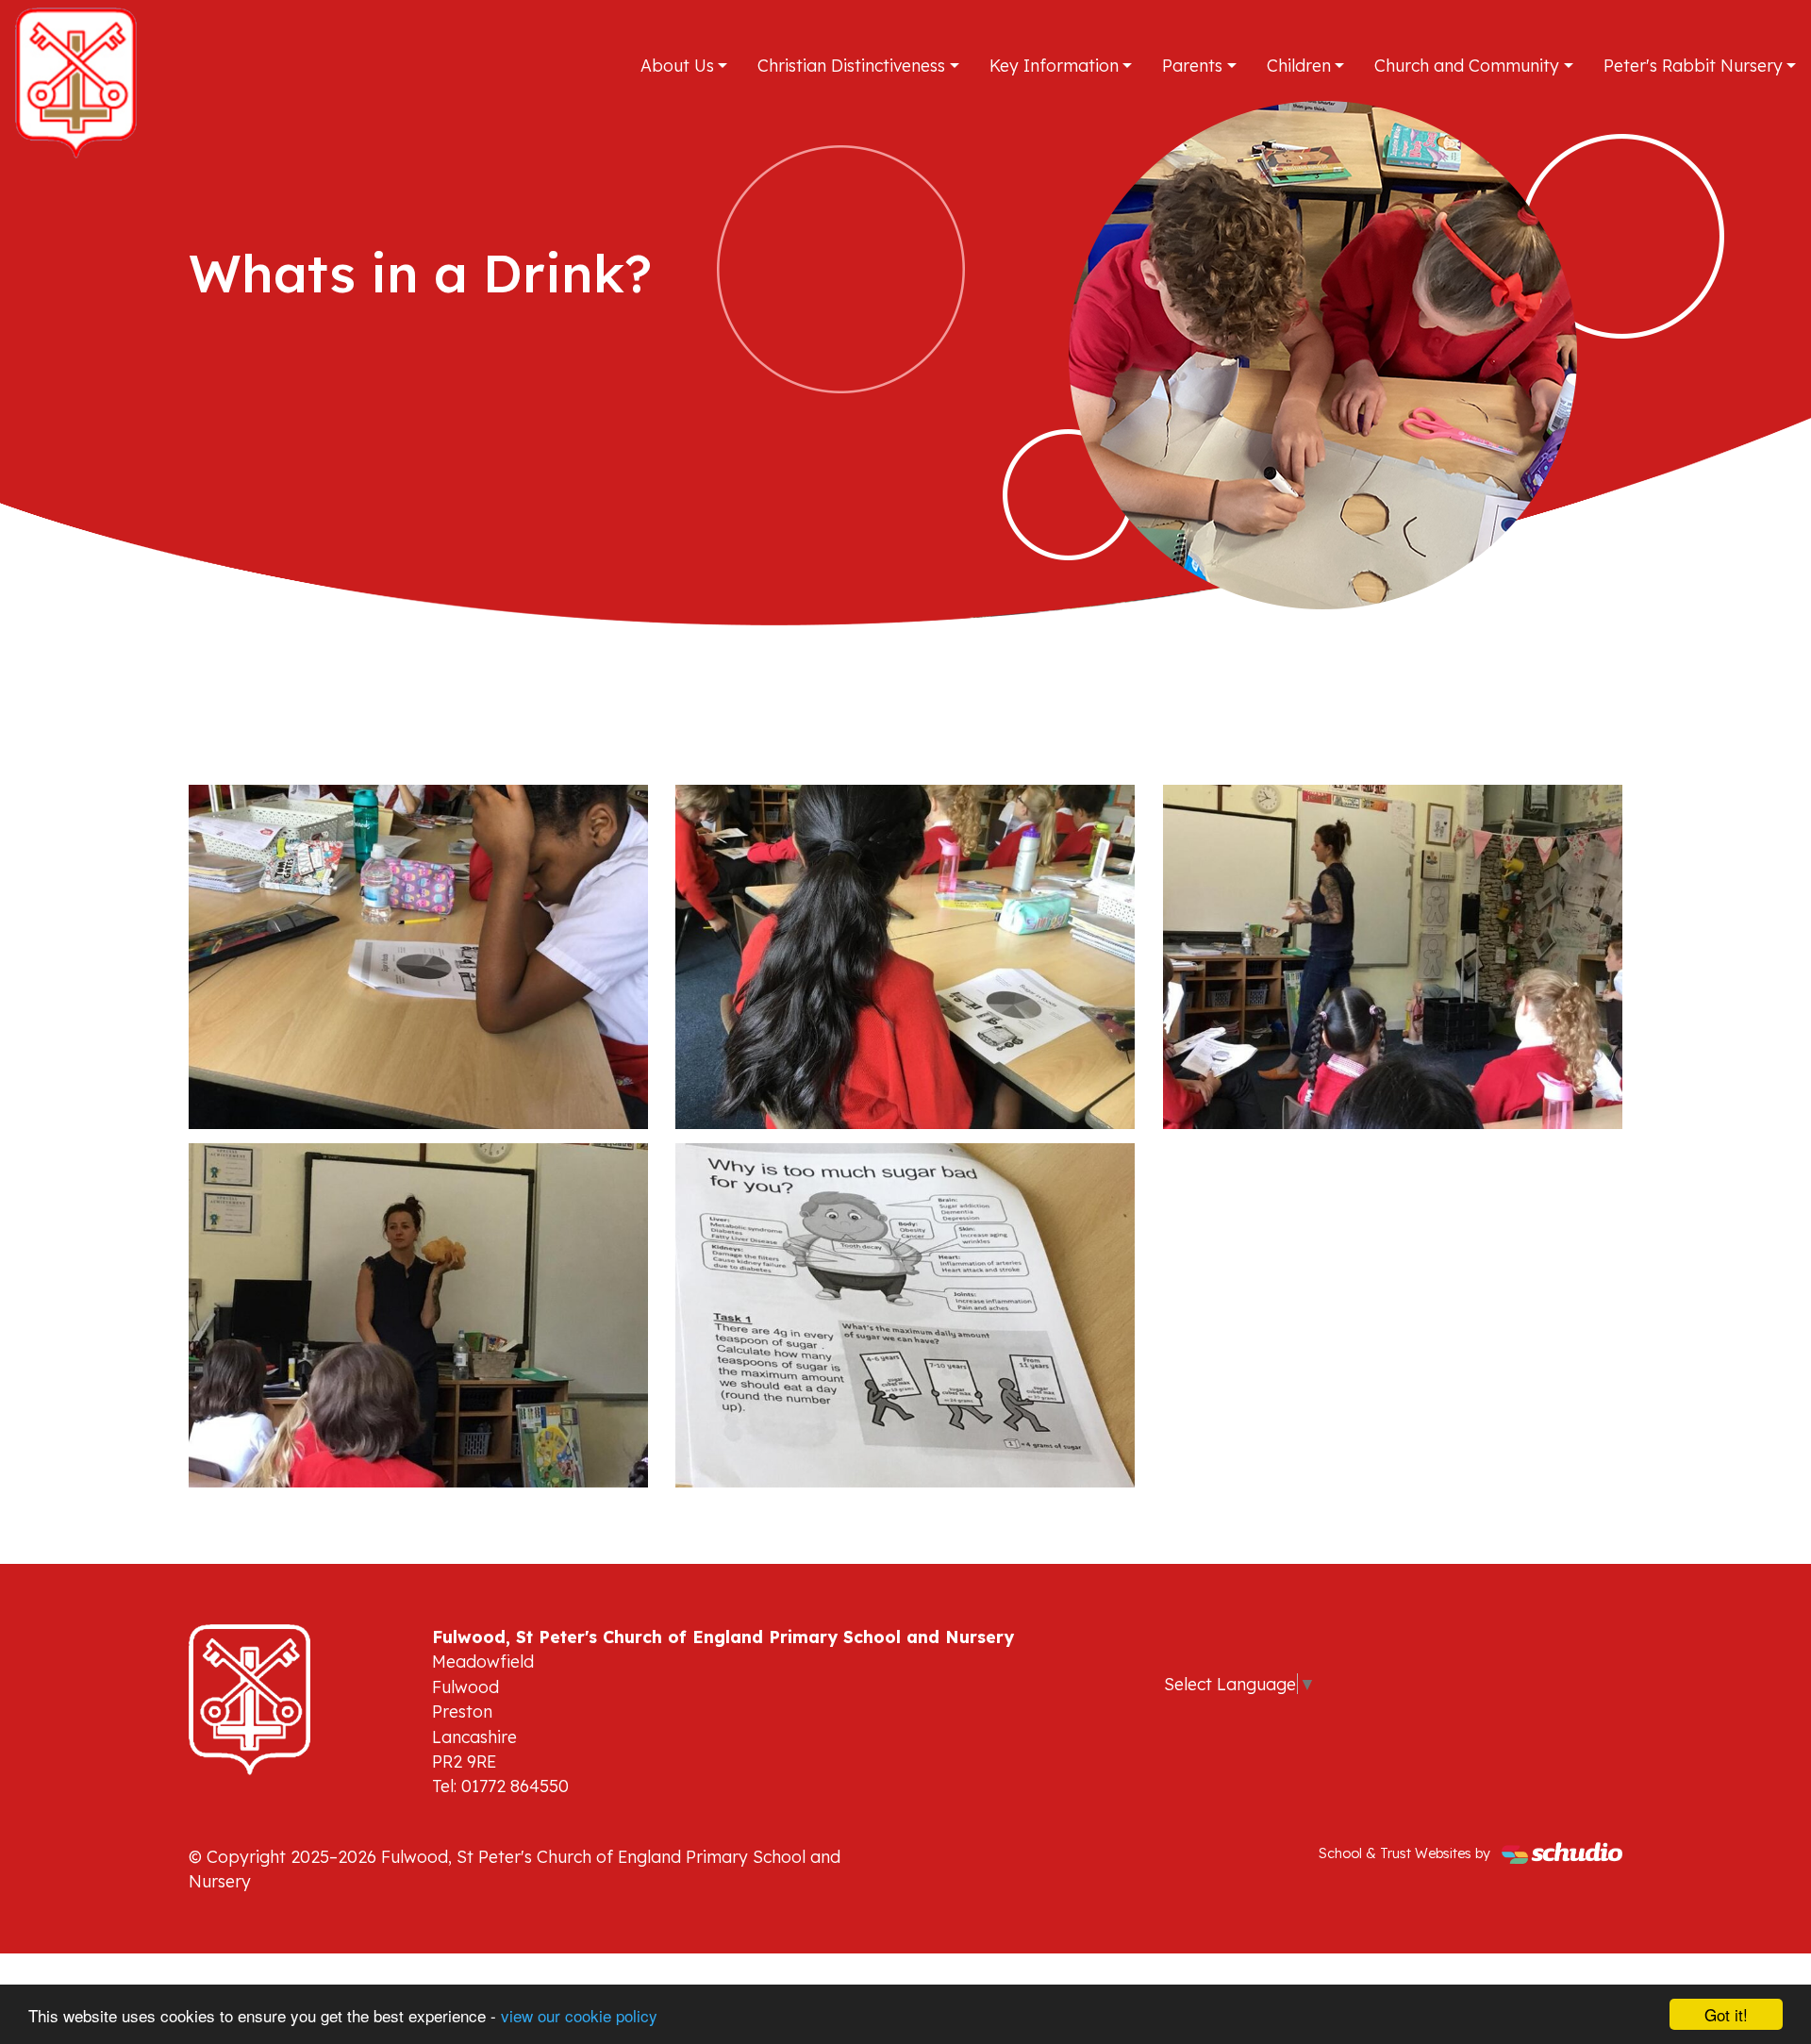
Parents (1192, 65)
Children (1299, 65)
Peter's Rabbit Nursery (1693, 65)
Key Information (1054, 65)
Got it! (1726, 2014)
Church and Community (1467, 65)
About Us (677, 65)
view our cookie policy (579, 2015)
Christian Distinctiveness (851, 65)
